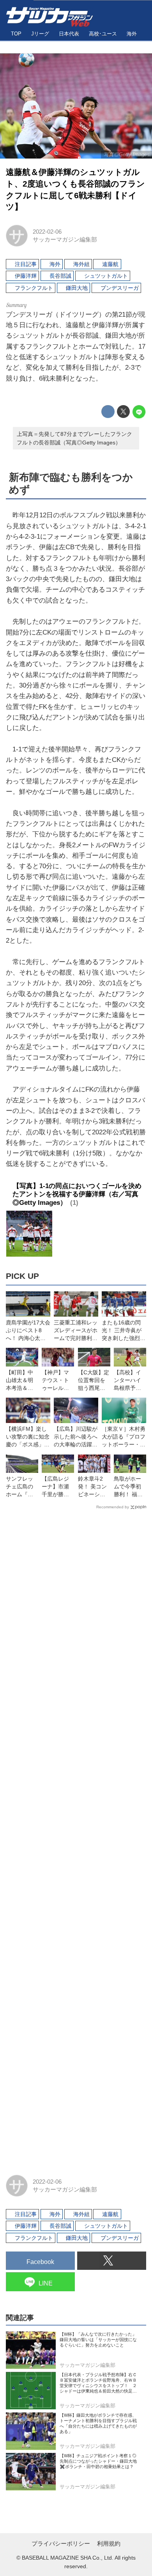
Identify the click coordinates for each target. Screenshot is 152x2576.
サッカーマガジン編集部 (65, 239)
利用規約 (109, 2543)
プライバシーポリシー (61, 2543)
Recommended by (113, 1507)
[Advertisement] (76, 1839)
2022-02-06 (47, 232)
